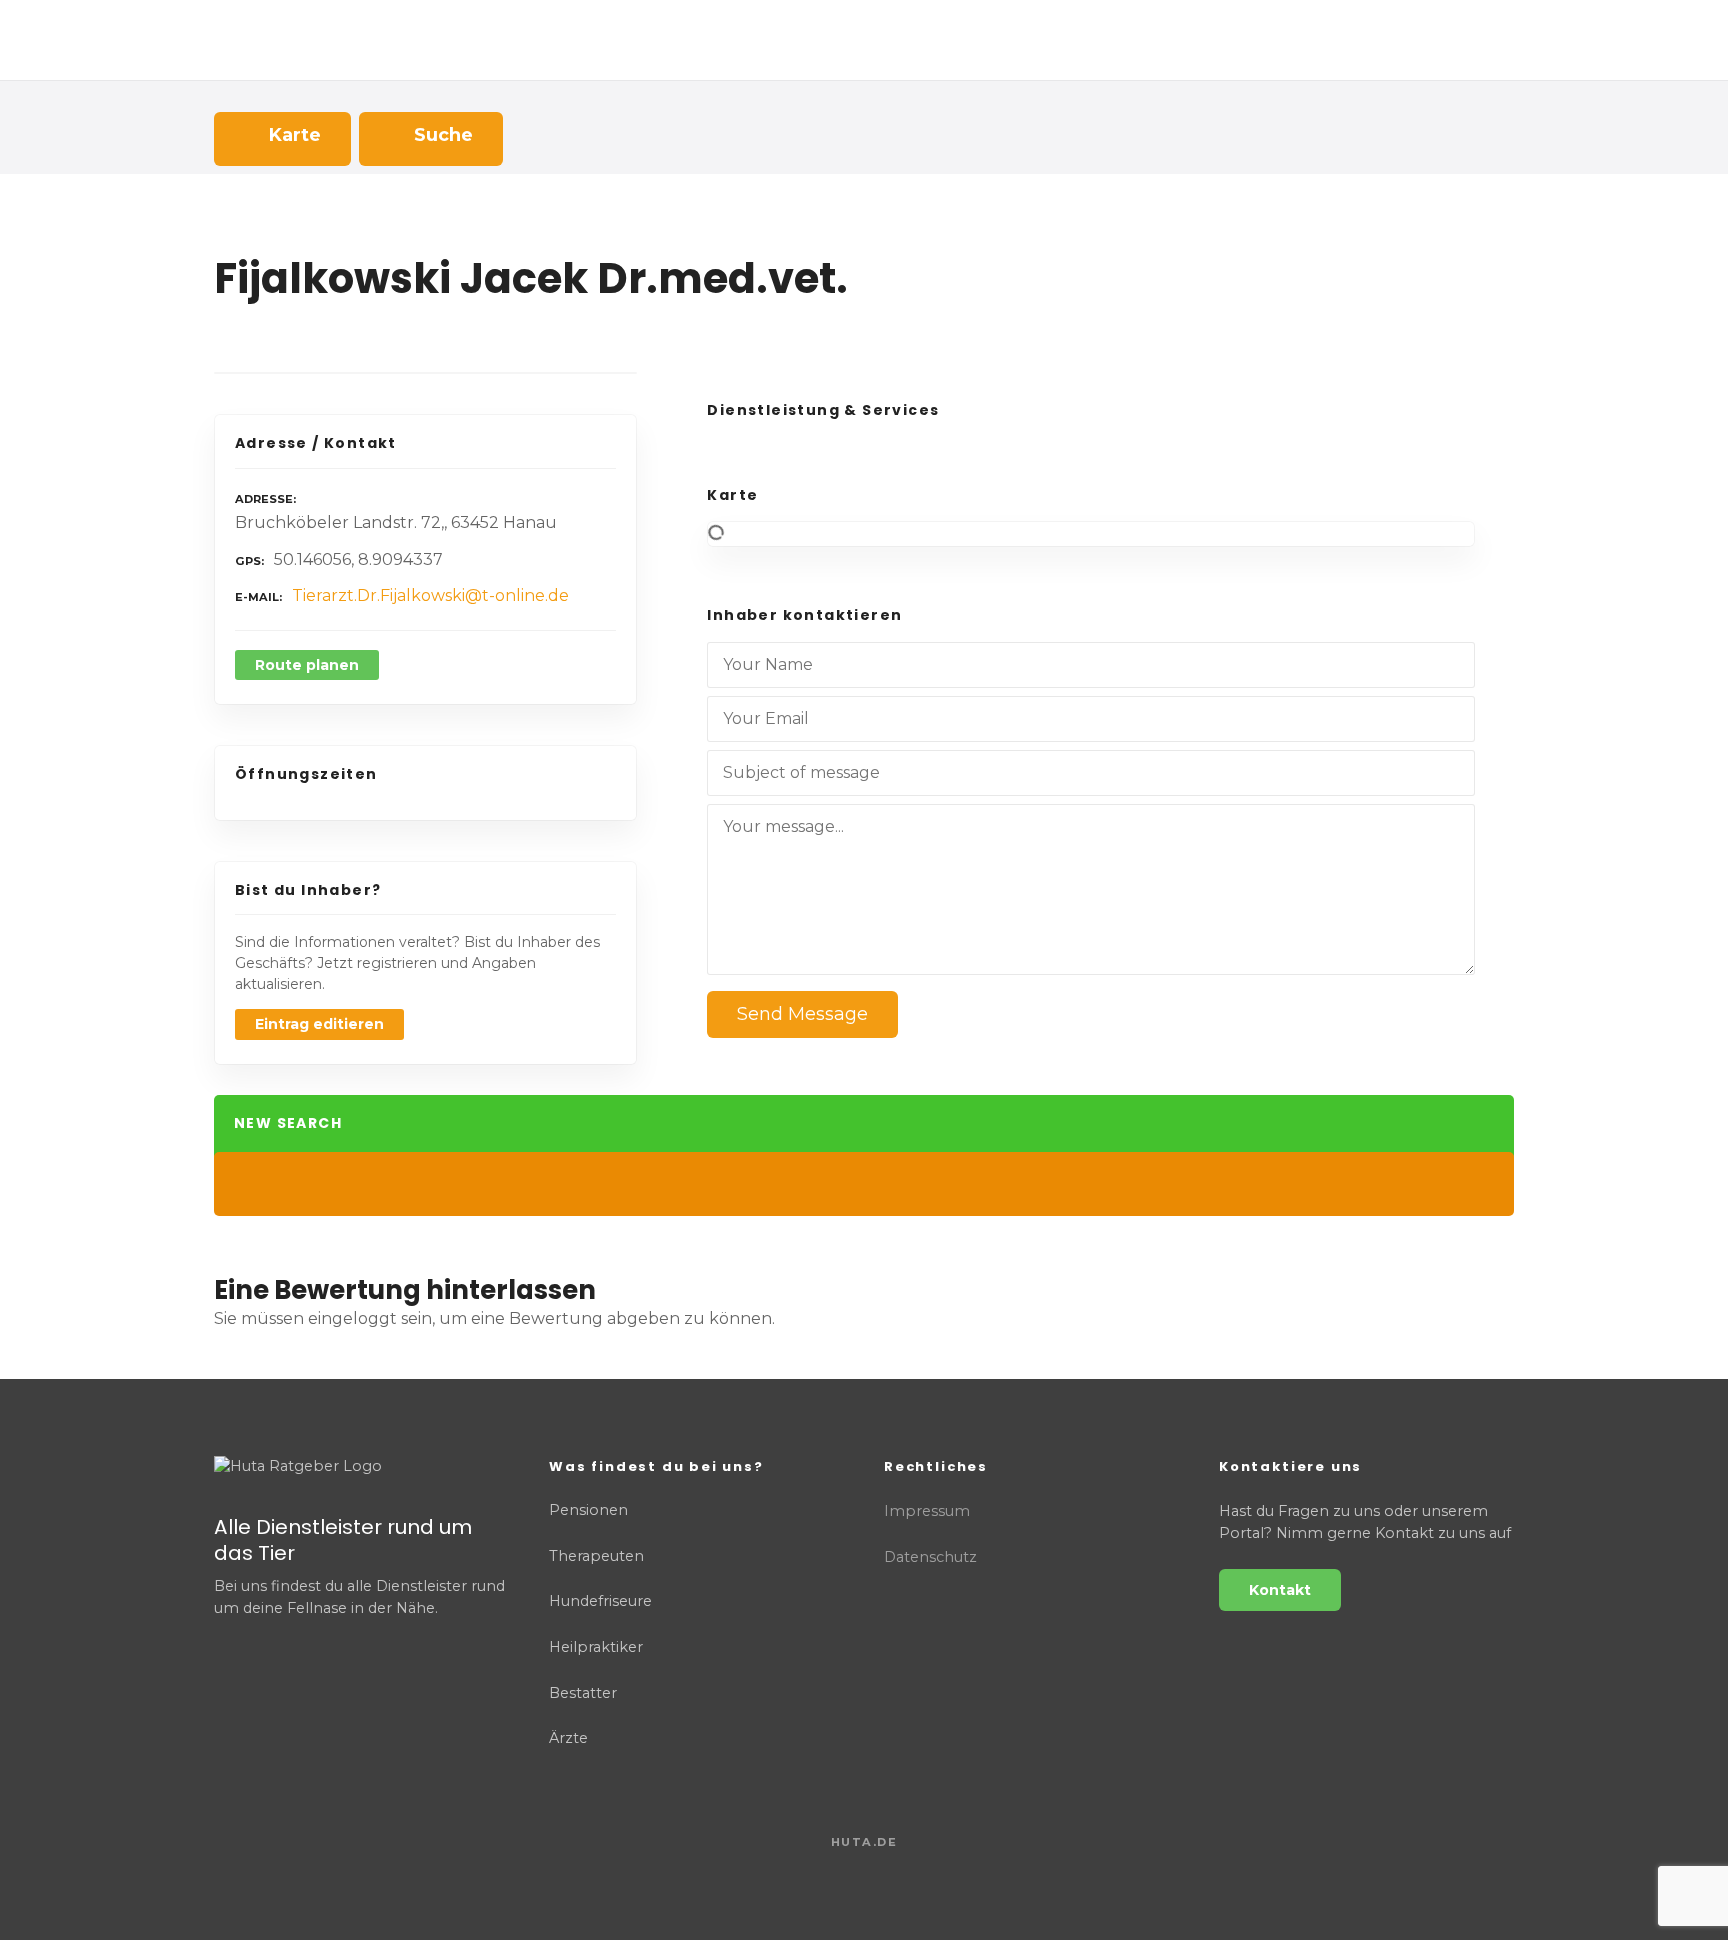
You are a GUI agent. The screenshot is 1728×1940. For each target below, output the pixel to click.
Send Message (802, 1014)
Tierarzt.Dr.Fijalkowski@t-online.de (430, 595)
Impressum (927, 1511)
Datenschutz (930, 1557)
